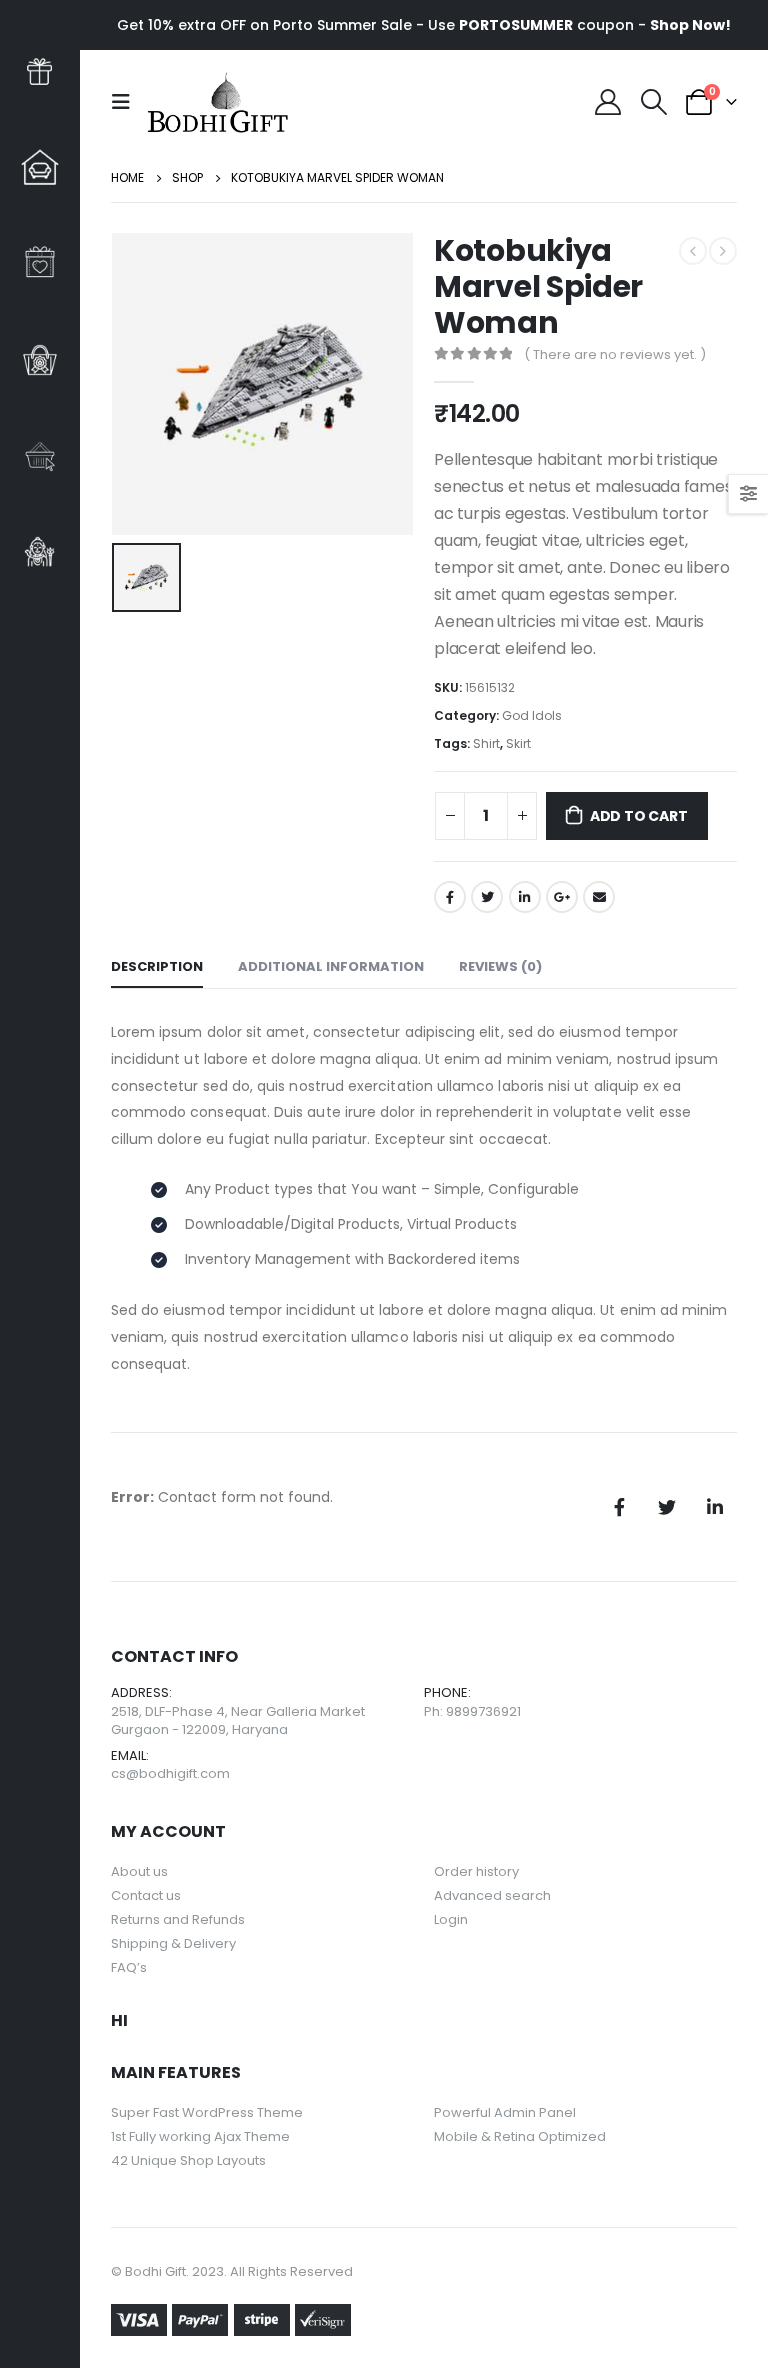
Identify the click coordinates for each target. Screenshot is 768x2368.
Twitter (487, 897)
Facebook (450, 897)
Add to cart (639, 816)
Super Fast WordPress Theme (207, 2112)
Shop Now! (690, 25)
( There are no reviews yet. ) (615, 354)
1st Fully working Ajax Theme (200, 2136)
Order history (476, 1871)
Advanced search (492, 1895)
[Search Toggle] (653, 102)
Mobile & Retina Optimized (520, 2136)
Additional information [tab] (331, 966)
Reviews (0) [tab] (500, 966)
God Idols (532, 715)
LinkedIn (525, 897)
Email (599, 897)
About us (139, 1871)
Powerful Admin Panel (505, 2112)
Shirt (486, 743)
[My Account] (608, 102)
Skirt (518, 743)
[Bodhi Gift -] (218, 102)
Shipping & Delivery (173, 1943)
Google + (562, 897)
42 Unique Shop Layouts (188, 2160)
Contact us (146, 1895)
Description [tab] (157, 966)
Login (451, 1919)
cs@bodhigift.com (170, 1773)
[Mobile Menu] (127, 102)
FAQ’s (129, 1967)
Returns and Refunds (178, 1919)
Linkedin (715, 1507)
